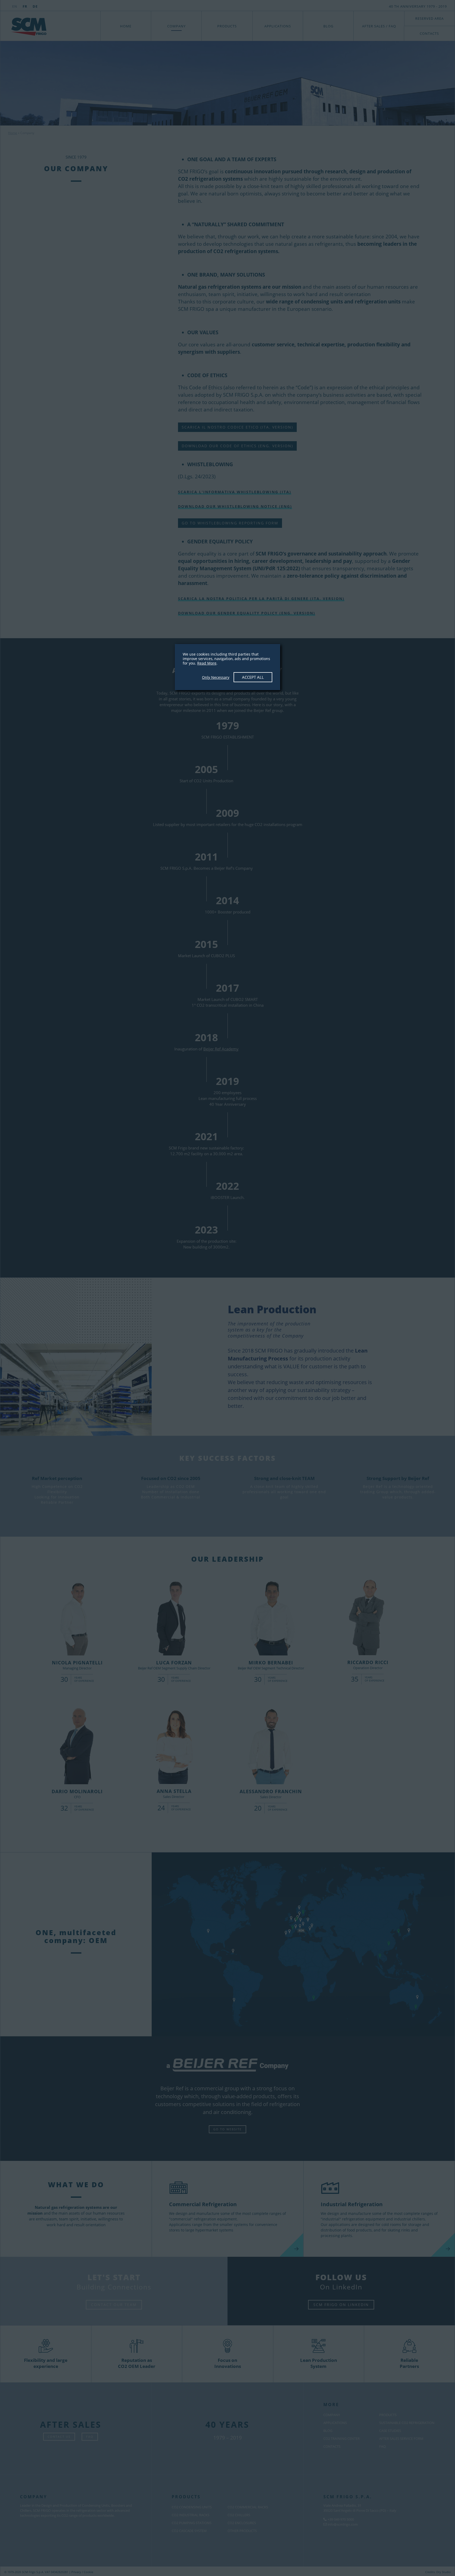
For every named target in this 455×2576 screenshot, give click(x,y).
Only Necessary (216, 677)
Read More (207, 663)
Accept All (253, 677)
